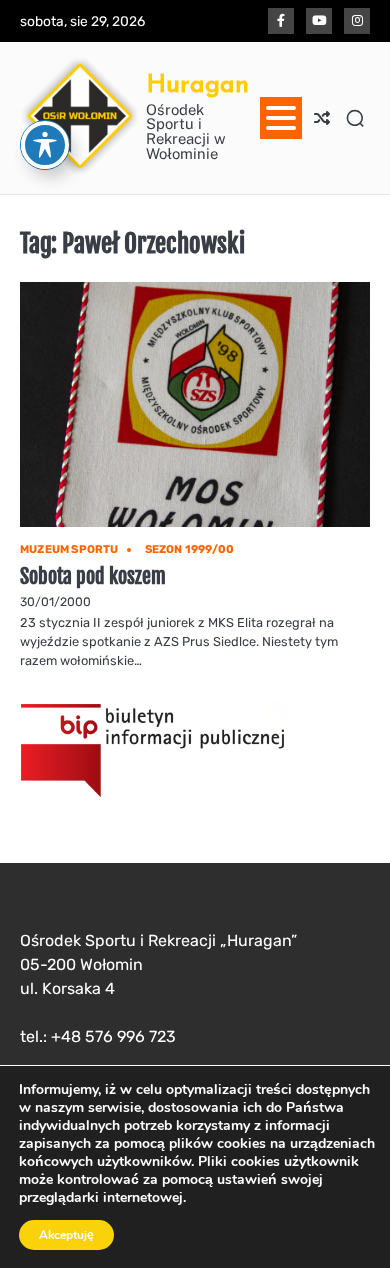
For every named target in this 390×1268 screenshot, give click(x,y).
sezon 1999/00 (190, 549)
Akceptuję (66, 1235)
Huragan (197, 83)
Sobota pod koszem (93, 576)
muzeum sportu (69, 549)
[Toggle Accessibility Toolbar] (45, 145)
